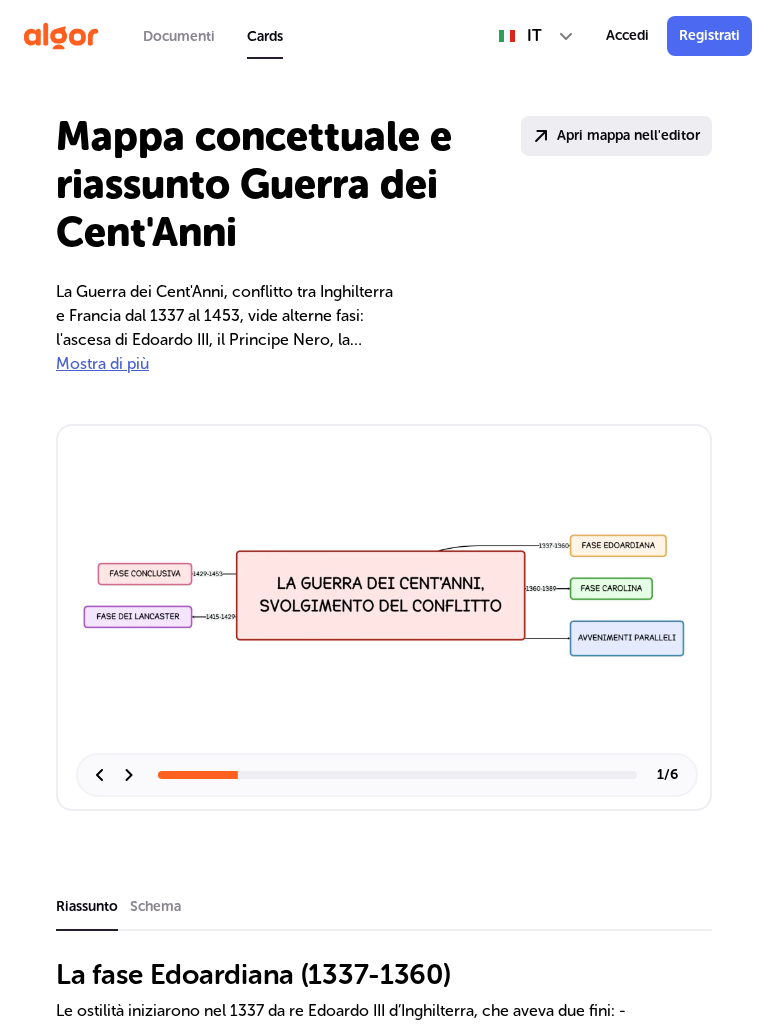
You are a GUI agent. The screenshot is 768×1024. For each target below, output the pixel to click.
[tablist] (213, 36)
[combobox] (536, 36)
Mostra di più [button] (102, 363)
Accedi (627, 35)
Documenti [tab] (179, 36)
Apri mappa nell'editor (628, 135)
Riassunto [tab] (87, 906)
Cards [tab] (265, 36)
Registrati (709, 35)
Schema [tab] (155, 906)
